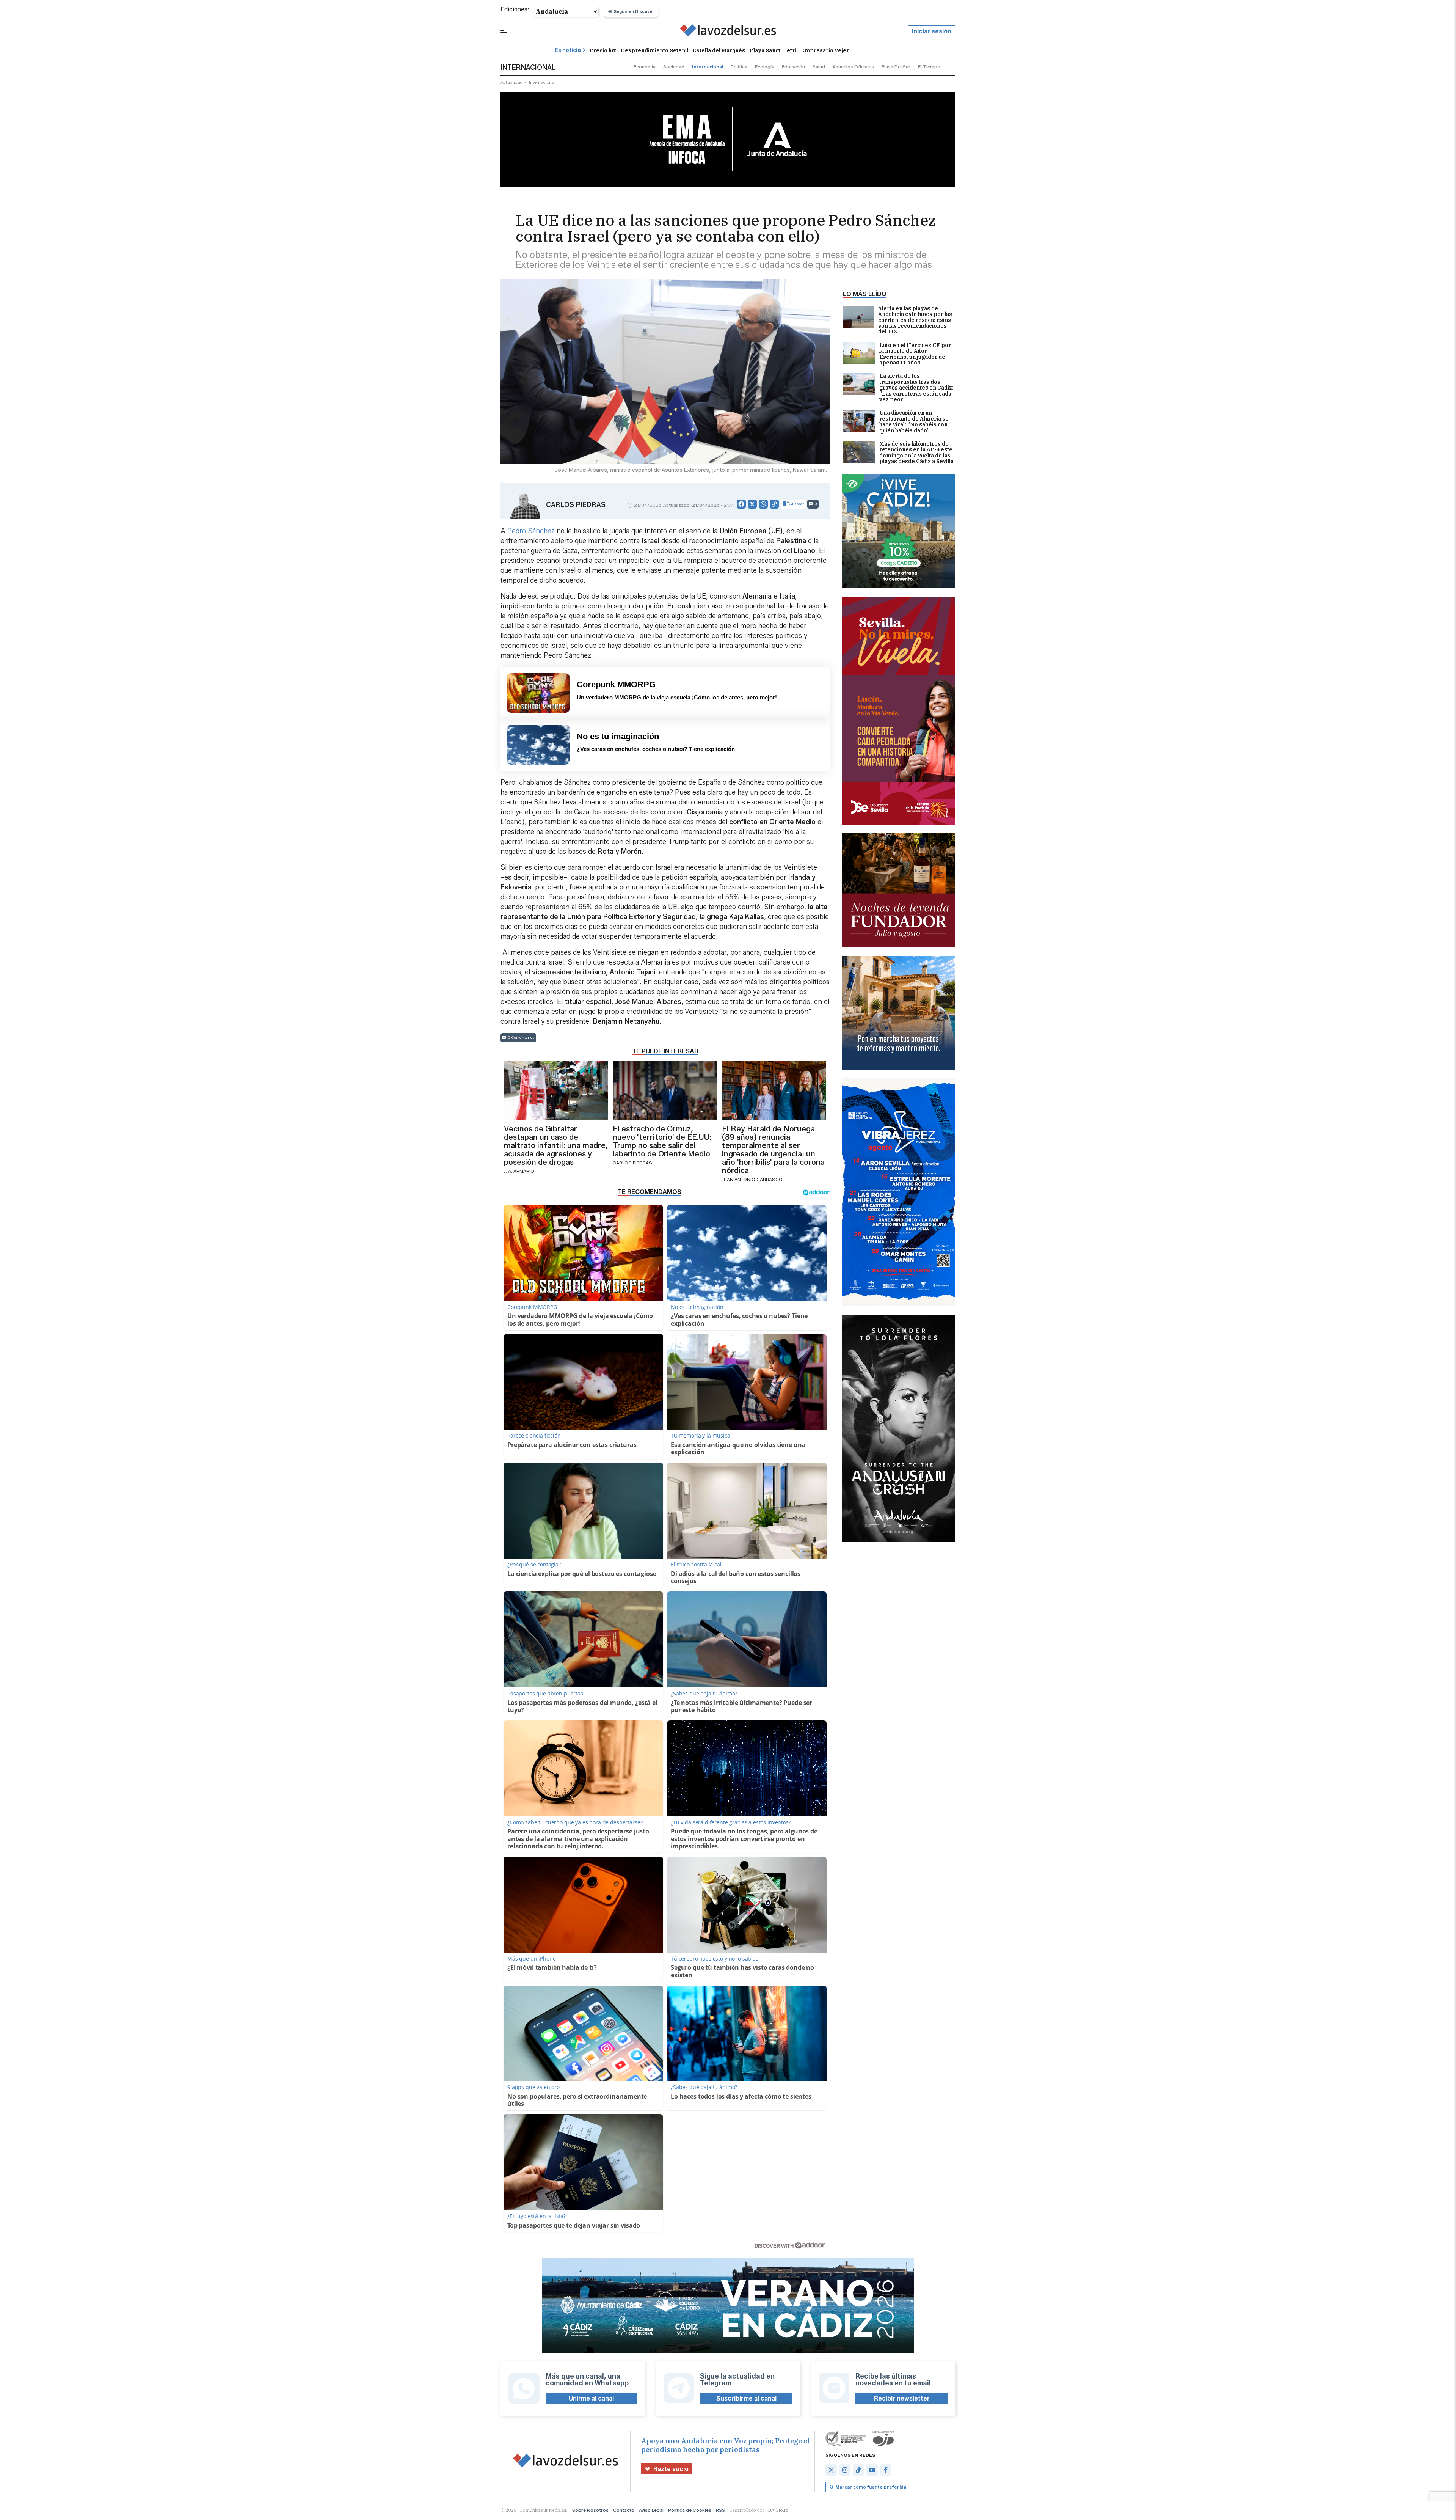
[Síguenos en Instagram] (845, 2470)
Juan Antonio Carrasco (752, 1179)
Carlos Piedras (576, 505)
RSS (720, 2510)
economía (645, 67)
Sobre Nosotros (590, 2510)
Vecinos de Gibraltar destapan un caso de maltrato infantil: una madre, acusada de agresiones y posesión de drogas (556, 1145)
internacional (708, 67)
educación (793, 67)
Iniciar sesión (932, 31)
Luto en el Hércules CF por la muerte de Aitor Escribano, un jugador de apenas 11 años (915, 354)
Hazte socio (671, 2469)
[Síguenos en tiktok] (858, 2470)
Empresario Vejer (825, 50)
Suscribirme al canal (746, 2398)
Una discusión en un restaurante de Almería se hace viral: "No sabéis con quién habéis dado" (914, 422)
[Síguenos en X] (831, 2470)
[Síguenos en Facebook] (886, 2470)
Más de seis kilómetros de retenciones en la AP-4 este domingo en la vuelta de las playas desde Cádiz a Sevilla (916, 453)
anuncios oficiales (853, 67)
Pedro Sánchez (530, 531)
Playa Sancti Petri (773, 50)
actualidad (512, 82)
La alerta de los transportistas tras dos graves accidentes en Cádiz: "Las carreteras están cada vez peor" (916, 388)
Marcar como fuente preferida (871, 2487)
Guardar (796, 504)
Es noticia (568, 50)
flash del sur (896, 67)
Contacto (624, 2510)
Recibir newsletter (902, 2398)
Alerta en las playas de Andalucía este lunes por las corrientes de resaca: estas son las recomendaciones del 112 (915, 320)
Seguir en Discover (634, 11)
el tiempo (929, 67)
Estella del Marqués (719, 50)
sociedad (674, 67)
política (739, 67)
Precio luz (603, 50)
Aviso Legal (651, 2510)
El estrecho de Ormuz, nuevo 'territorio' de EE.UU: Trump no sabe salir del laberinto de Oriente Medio (662, 1141)
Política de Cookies (690, 2510)
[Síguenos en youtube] (872, 2470)
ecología (765, 67)
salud (819, 67)
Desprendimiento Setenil (654, 50)
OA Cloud (778, 2510)
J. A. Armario (519, 1171)
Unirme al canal (591, 2398)
